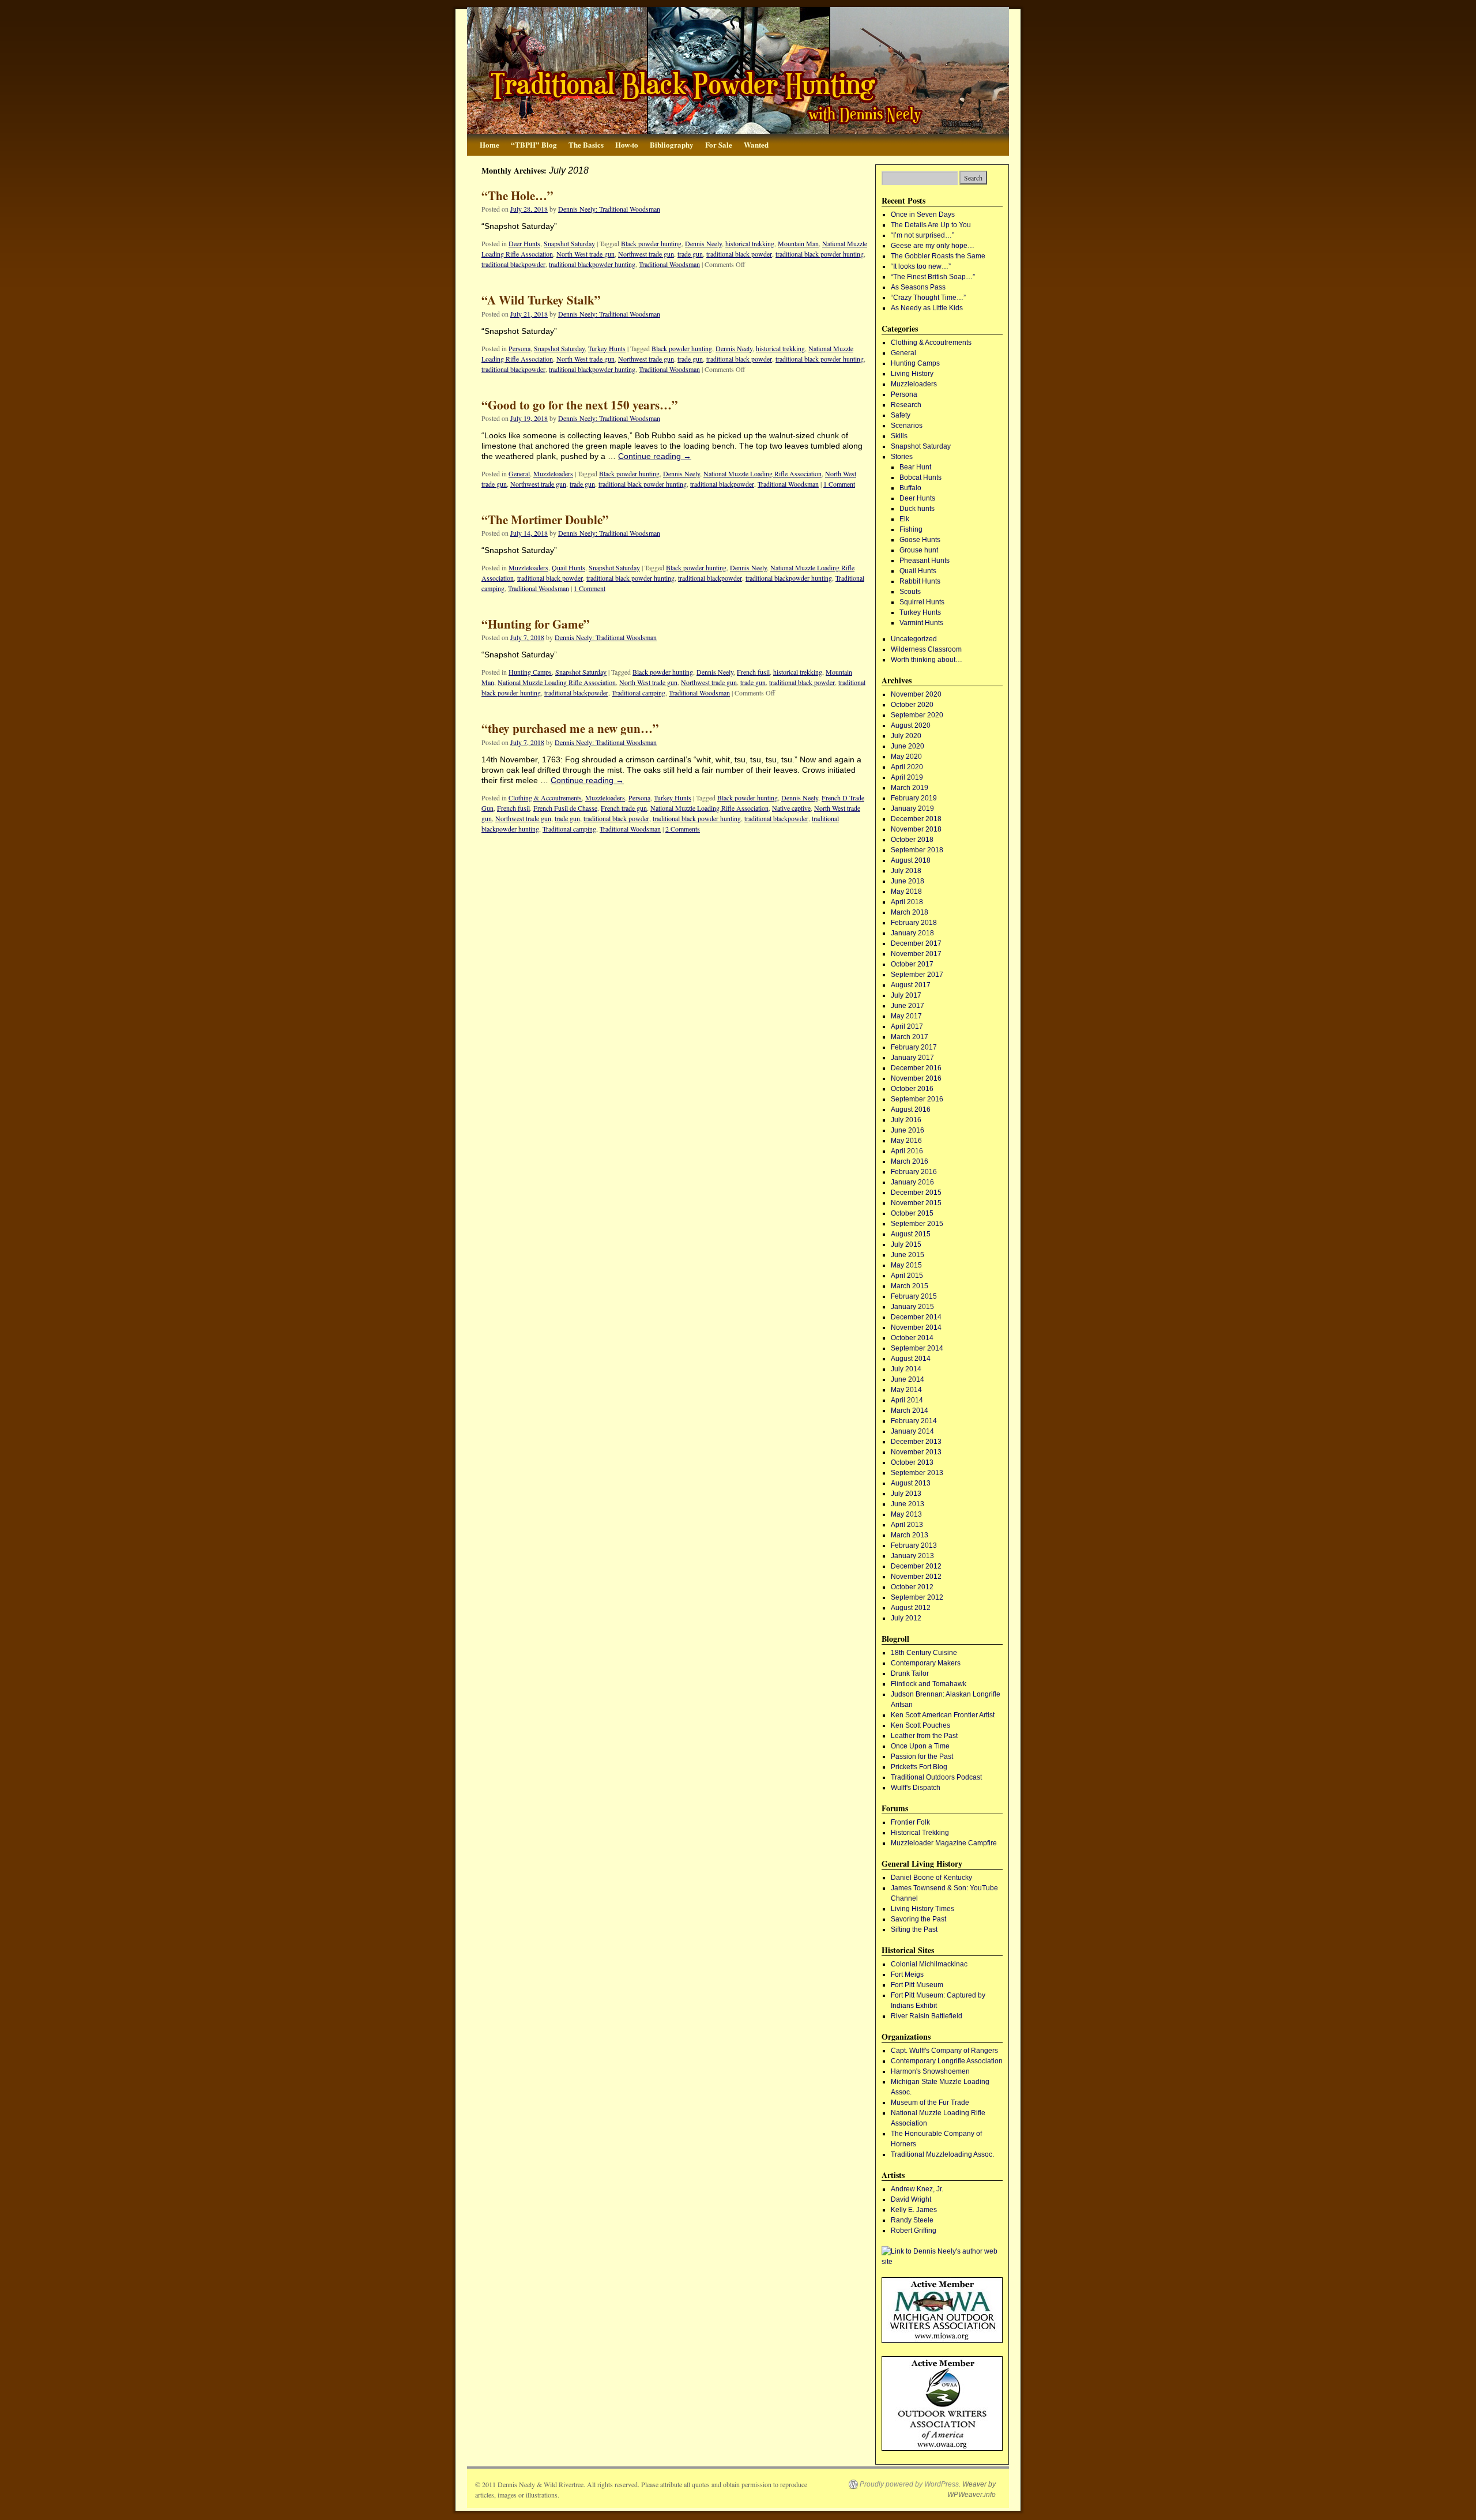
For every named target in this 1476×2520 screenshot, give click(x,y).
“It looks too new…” (921, 266)
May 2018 (906, 892)
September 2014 (917, 1348)
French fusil (753, 672)
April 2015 (907, 1276)
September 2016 (917, 1099)
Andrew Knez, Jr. (917, 2189)
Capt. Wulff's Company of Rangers (944, 2051)
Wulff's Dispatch (916, 1788)
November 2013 (916, 1452)
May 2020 (906, 757)
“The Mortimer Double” (545, 520)
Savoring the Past (918, 1919)
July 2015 (906, 1244)
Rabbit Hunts (920, 581)
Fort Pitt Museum (917, 1985)
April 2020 (907, 767)
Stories (902, 457)
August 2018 (911, 860)
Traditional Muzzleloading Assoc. (942, 2154)
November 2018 (916, 829)
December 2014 (916, 1317)
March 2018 (910, 912)
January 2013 (912, 1556)
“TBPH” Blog (534, 144)
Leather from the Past (924, 1736)
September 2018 (917, 850)
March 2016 (910, 1161)
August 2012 (911, 1608)
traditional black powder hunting (820, 254)
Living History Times (922, 1909)
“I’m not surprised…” (922, 235)
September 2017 (917, 975)
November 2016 (916, 1078)
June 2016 (908, 1130)
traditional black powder (739, 254)
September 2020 (917, 715)
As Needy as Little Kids (927, 308)
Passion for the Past (922, 1757)
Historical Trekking (920, 1833)
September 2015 (917, 1224)
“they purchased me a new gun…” (570, 728)
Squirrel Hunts (922, 602)
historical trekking (750, 243)
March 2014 (910, 1411)
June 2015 (908, 1255)
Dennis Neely (703, 243)
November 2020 (916, 694)
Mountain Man (798, 243)
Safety (901, 415)
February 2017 (914, 1047)
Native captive (791, 808)
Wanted (756, 144)
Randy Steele (912, 2220)
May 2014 (906, 1390)
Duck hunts (917, 509)
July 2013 (906, 1494)
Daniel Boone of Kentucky (931, 1878)
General (519, 473)
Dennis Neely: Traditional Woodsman (609, 209)
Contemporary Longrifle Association (947, 2061)
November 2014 (916, 1327)
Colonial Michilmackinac (929, 1964)
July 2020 (906, 736)
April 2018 (907, 902)
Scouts (910, 592)
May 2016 (906, 1141)
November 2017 (916, 954)
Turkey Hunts (607, 348)
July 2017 (906, 995)
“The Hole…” (517, 195)
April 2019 (907, 777)
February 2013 (914, 1545)
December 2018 (916, 819)
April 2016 (907, 1151)
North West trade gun (585, 254)
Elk (904, 519)
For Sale (719, 144)
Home (490, 144)
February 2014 (914, 1421)
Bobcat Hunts (920, 477)
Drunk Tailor (910, 1673)
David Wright (911, 2199)
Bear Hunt (915, 467)
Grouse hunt (919, 550)
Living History (912, 374)
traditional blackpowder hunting (592, 264)
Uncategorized (914, 639)
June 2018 (908, 881)
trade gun (690, 254)
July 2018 (906, 871)
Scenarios (907, 426)
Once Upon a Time (920, 1746)
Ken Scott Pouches (920, 1725)
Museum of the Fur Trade (930, 2102)
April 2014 (907, 1400)
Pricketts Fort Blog (919, 1767)
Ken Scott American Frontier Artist (943, 1715)
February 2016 (914, 1172)
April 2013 (907, 1525)
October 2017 (912, 964)
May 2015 (906, 1265)
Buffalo (910, 488)
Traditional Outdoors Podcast (936, 1777)
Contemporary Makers (926, 1663)
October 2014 (912, 1338)
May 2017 (906, 1016)
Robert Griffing (914, 2231)
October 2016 (912, 1089)
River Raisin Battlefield (927, 2016)
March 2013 (910, 1535)
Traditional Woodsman (669, 264)
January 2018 (912, 933)
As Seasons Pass (918, 287)
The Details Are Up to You (931, 225)
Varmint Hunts (921, 623)
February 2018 (914, 923)
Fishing (911, 529)
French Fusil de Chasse (565, 808)
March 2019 (910, 788)
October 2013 (912, 1462)
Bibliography (672, 144)
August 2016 (911, 1109)
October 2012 (912, 1587)
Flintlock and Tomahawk (929, 1684)
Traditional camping (639, 693)
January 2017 (912, 1058)
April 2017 (907, 1026)
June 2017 (908, 1006)
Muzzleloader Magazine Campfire (944, 1843)
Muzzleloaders (553, 473)
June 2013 (908, 1504)
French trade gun (624, 808)
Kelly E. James (914, 2210)
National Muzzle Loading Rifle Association (763, 473)
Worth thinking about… (927, 660)
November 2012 (916, 1577)
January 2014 (912, 1431)
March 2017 (910, 1037)
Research (906, 405)
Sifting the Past (914, 1930)
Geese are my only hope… (933, 246)
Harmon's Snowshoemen (930, 2071)
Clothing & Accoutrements (545, 798)
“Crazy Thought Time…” (928, 298)
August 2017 (911, 985)
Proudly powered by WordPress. (910, 2484)
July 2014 (906, 1369)
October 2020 (912, 705)
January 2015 (912, 1307)
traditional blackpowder (513, 264)
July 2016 (906, 1120)
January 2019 (912, 808)
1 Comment (839, 484)
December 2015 (916, 1193)
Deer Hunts (524, 243)
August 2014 (911, 1359)
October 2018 (912, 840)
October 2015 (912, 1213)
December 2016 (916, 1068)
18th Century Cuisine (924, 1653)
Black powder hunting (651, 243)
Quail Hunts (568, 567)
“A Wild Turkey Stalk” (541, 300)
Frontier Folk (910, 1822)
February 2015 (914, 1296)
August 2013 (911, 1483)
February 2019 (914, 798)
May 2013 (906, 1514)
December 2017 (916, 943)
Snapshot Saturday (569, 243)
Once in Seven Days (923, 215)
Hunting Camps (530, 672)
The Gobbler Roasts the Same (938, 256)
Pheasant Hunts (925, 561)
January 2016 (912, 1182)
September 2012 (917, 1597)
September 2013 (917, 1473)
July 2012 (906, 1618)
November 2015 (916, 1203)
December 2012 (916, 1566)
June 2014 (908, 1379)
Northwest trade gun (646, 254)
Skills (899, 436)
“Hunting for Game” (536, 624)
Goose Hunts (920, 540)
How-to (627, 144)
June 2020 (908, 746)
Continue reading (655, 456)
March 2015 (910, 1286)
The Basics (586, 144)
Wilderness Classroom (926, 649)
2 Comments (683, 829)
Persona (519, 348)
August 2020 (911, 725)
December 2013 (916, 1442)
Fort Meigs (907, 1974)
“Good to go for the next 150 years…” (580, 405)
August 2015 (911, 1234)
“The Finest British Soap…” (933, 277)
